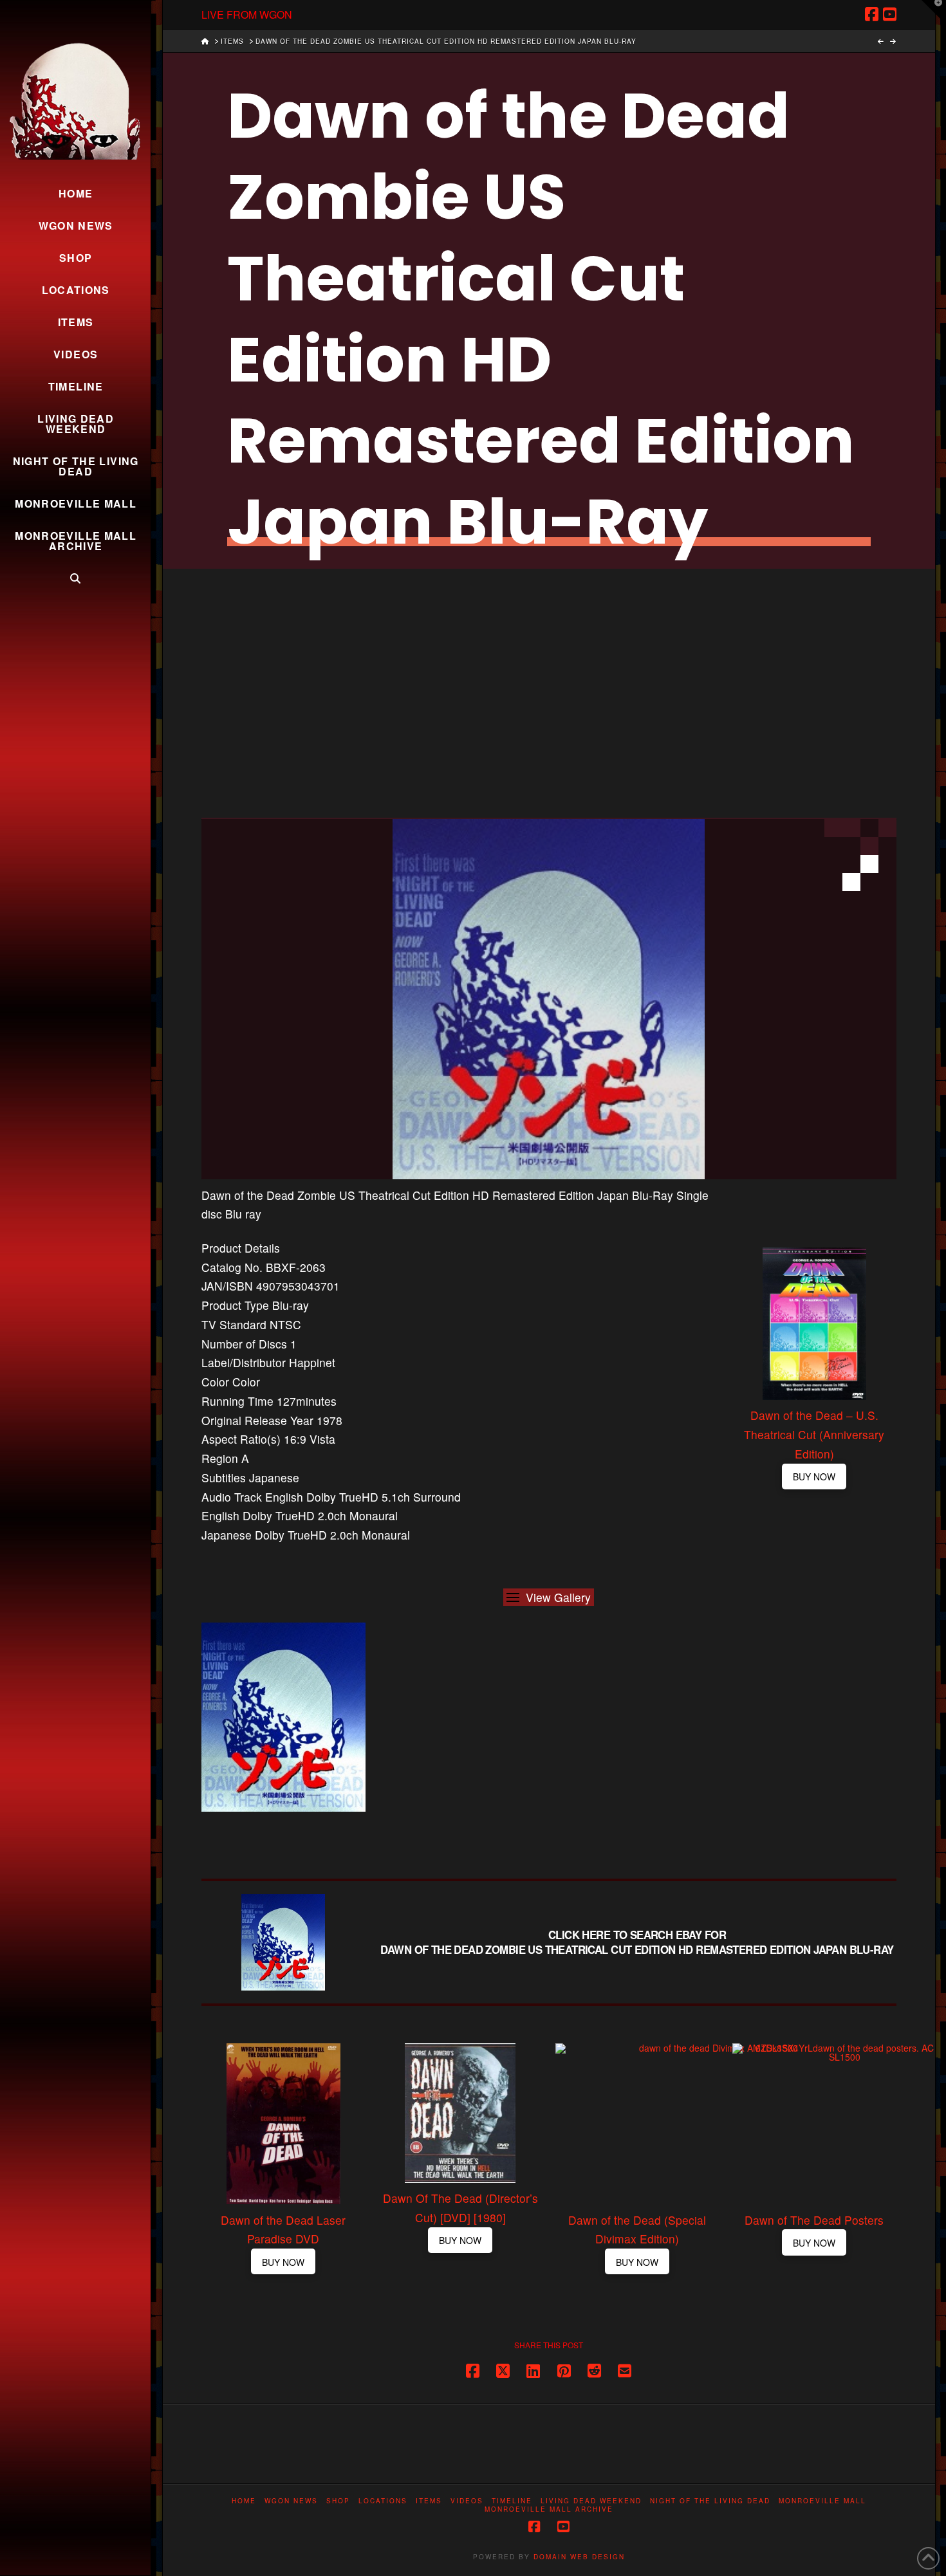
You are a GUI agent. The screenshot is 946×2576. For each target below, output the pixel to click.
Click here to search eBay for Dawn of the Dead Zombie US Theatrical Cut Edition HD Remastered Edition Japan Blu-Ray (637, 1942)
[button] (549, 1597)
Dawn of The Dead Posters (814, 2220)
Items (429, 2501)
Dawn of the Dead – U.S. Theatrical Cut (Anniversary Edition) (814, 1435)
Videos (467, 2501)
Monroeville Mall (822, 2501)
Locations (383, 2501)
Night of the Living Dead (710, 2501)
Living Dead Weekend (591, 2501)
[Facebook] (872, 14)
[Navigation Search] (75, 578)
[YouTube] (890, 14)
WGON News (291, 2501)
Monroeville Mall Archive (549, 2509)
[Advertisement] (549, 665)
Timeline (512, 2501)
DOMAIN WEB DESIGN (579, 2557)
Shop (338, 2501)
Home (244, 2501)
